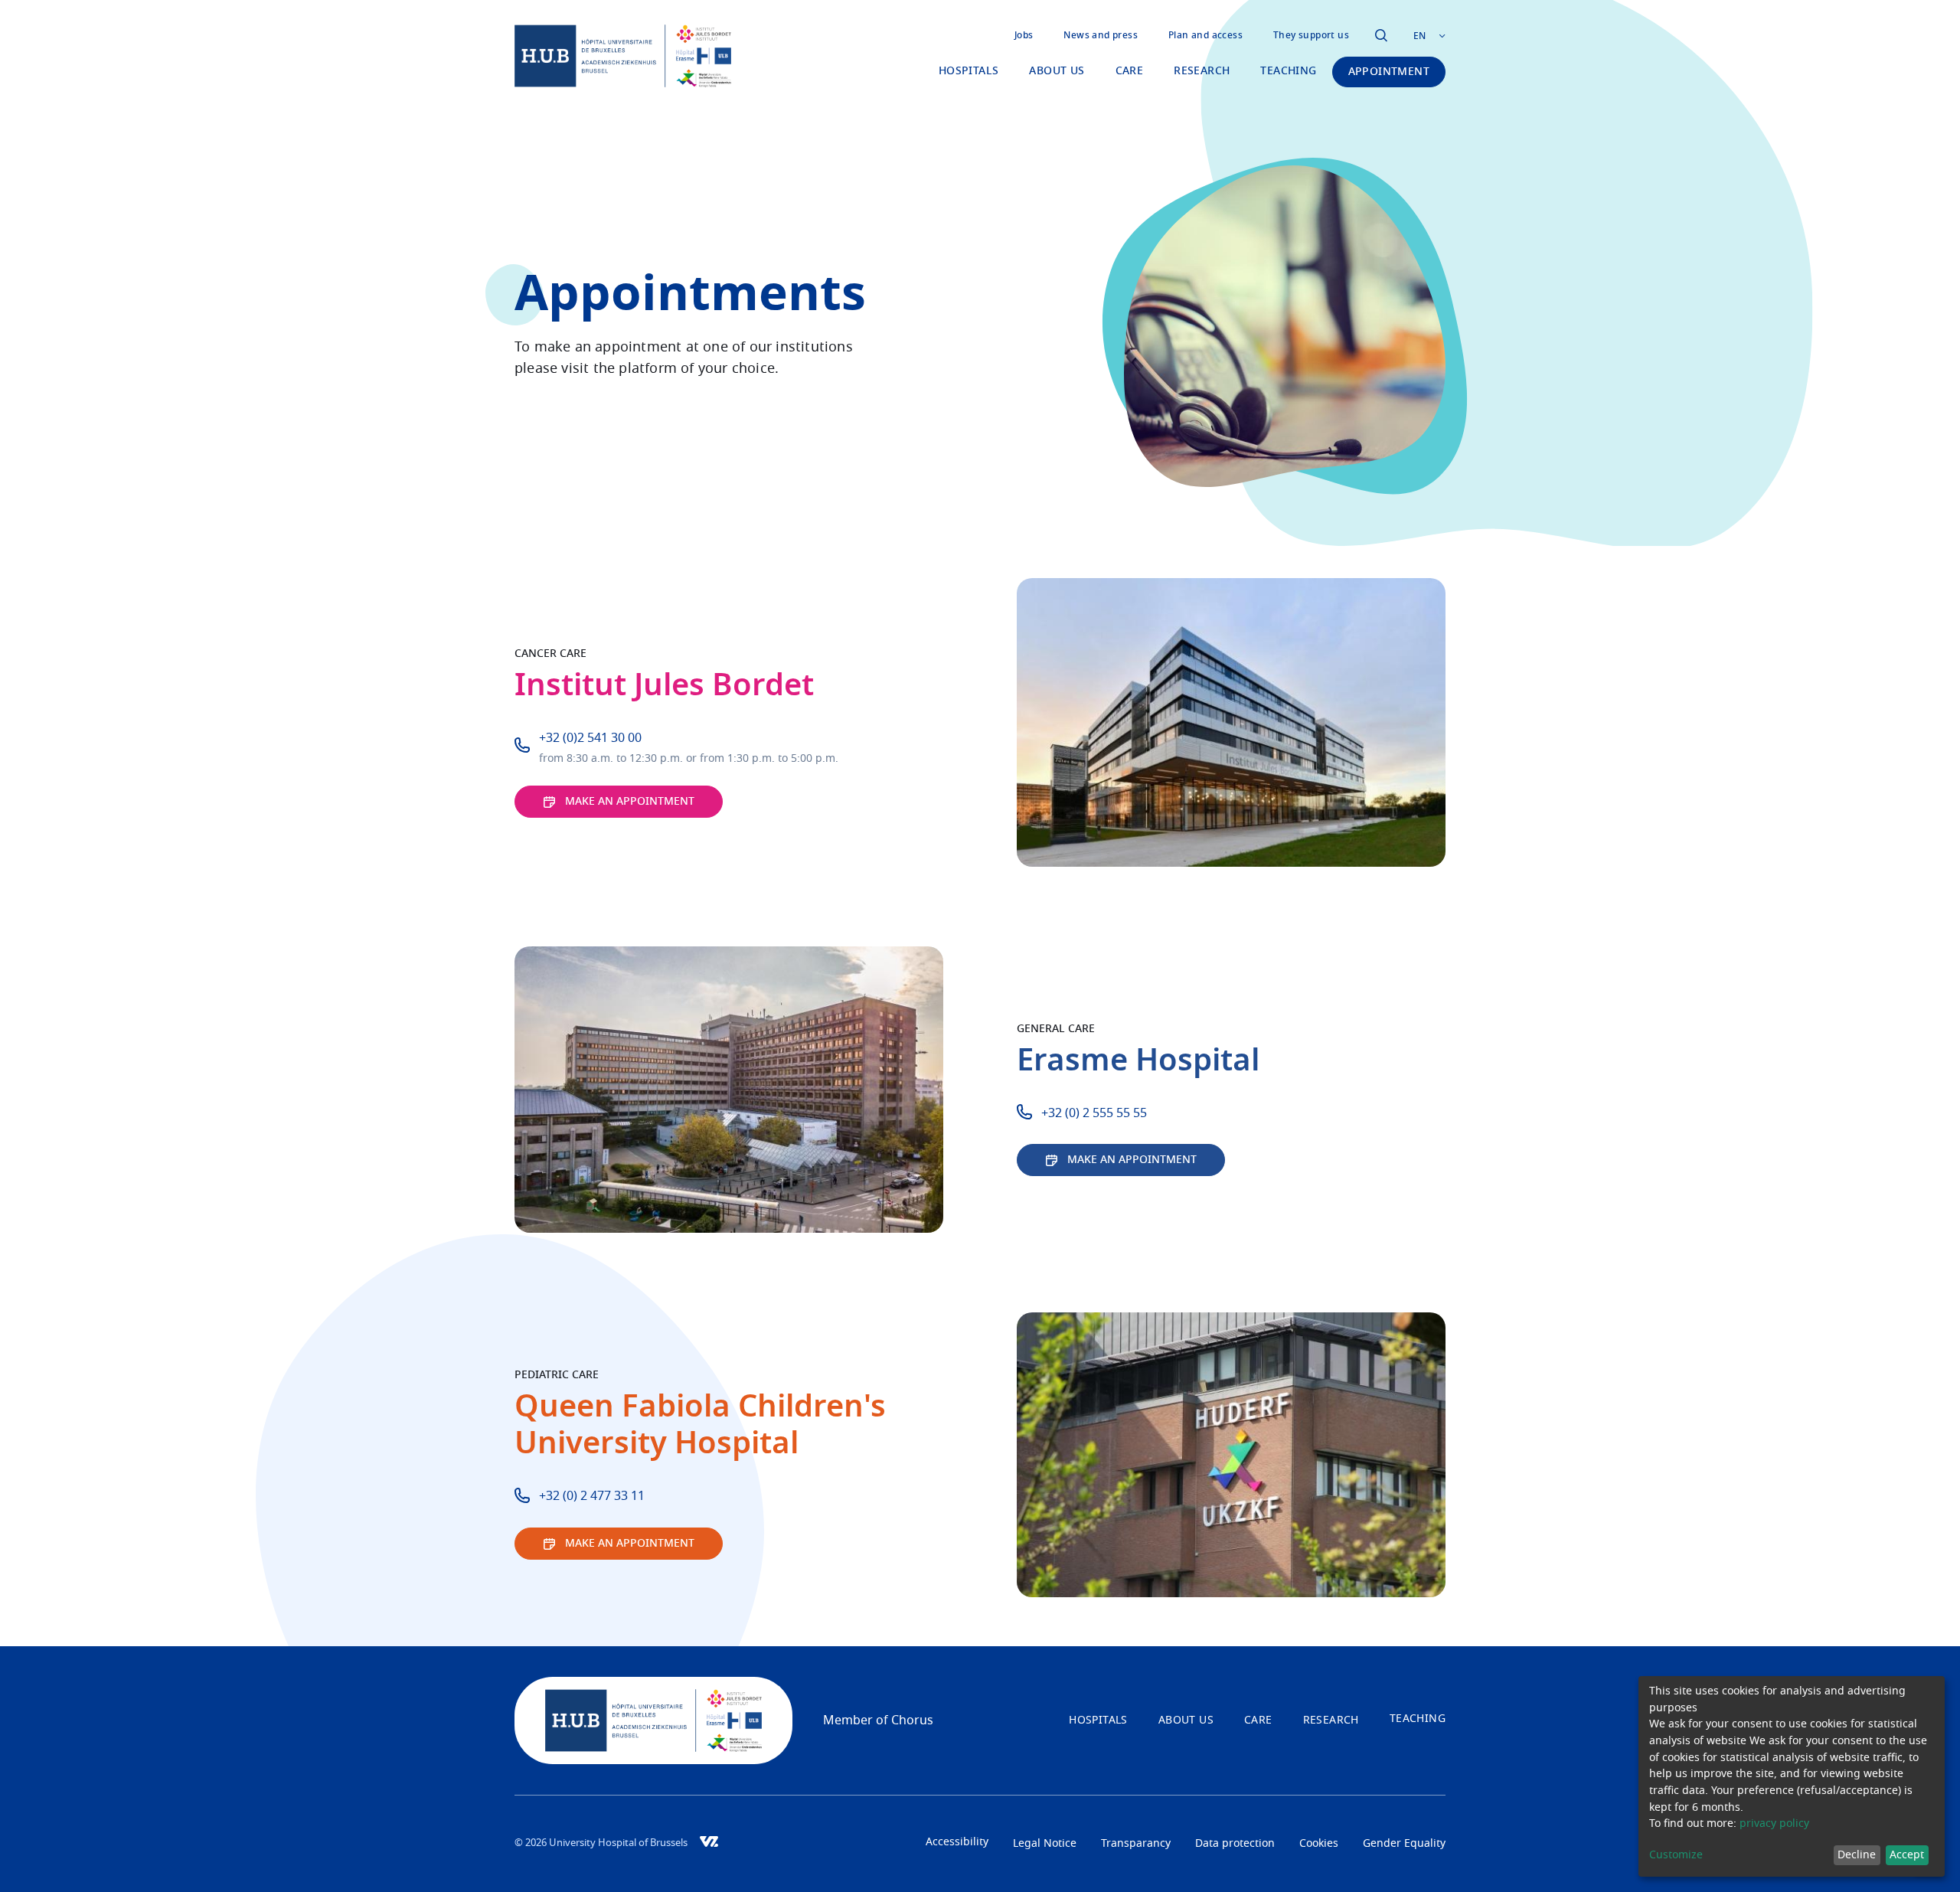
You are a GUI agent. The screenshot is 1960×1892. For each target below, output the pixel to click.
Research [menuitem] (1202, 71)
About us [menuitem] (1057, 71)
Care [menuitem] (1130, 71)
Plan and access (1205, 35)
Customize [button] (1676, 1855)
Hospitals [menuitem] (969, 71)
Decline (1857, 1855)
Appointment (1389, 72)
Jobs (1024, 35)
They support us (1311, 35)
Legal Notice (1045, 1844)
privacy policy (1774, 1824)
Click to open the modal (1381, 35)
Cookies (1319, 1844)
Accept (1907, 1855)
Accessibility (957, 1842)
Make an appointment (630, 802)
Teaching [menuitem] (1288, 71)
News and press (1101, 35)
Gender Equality (1404, 1844)
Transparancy (1136, 1844)
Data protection (1235, 1844)
